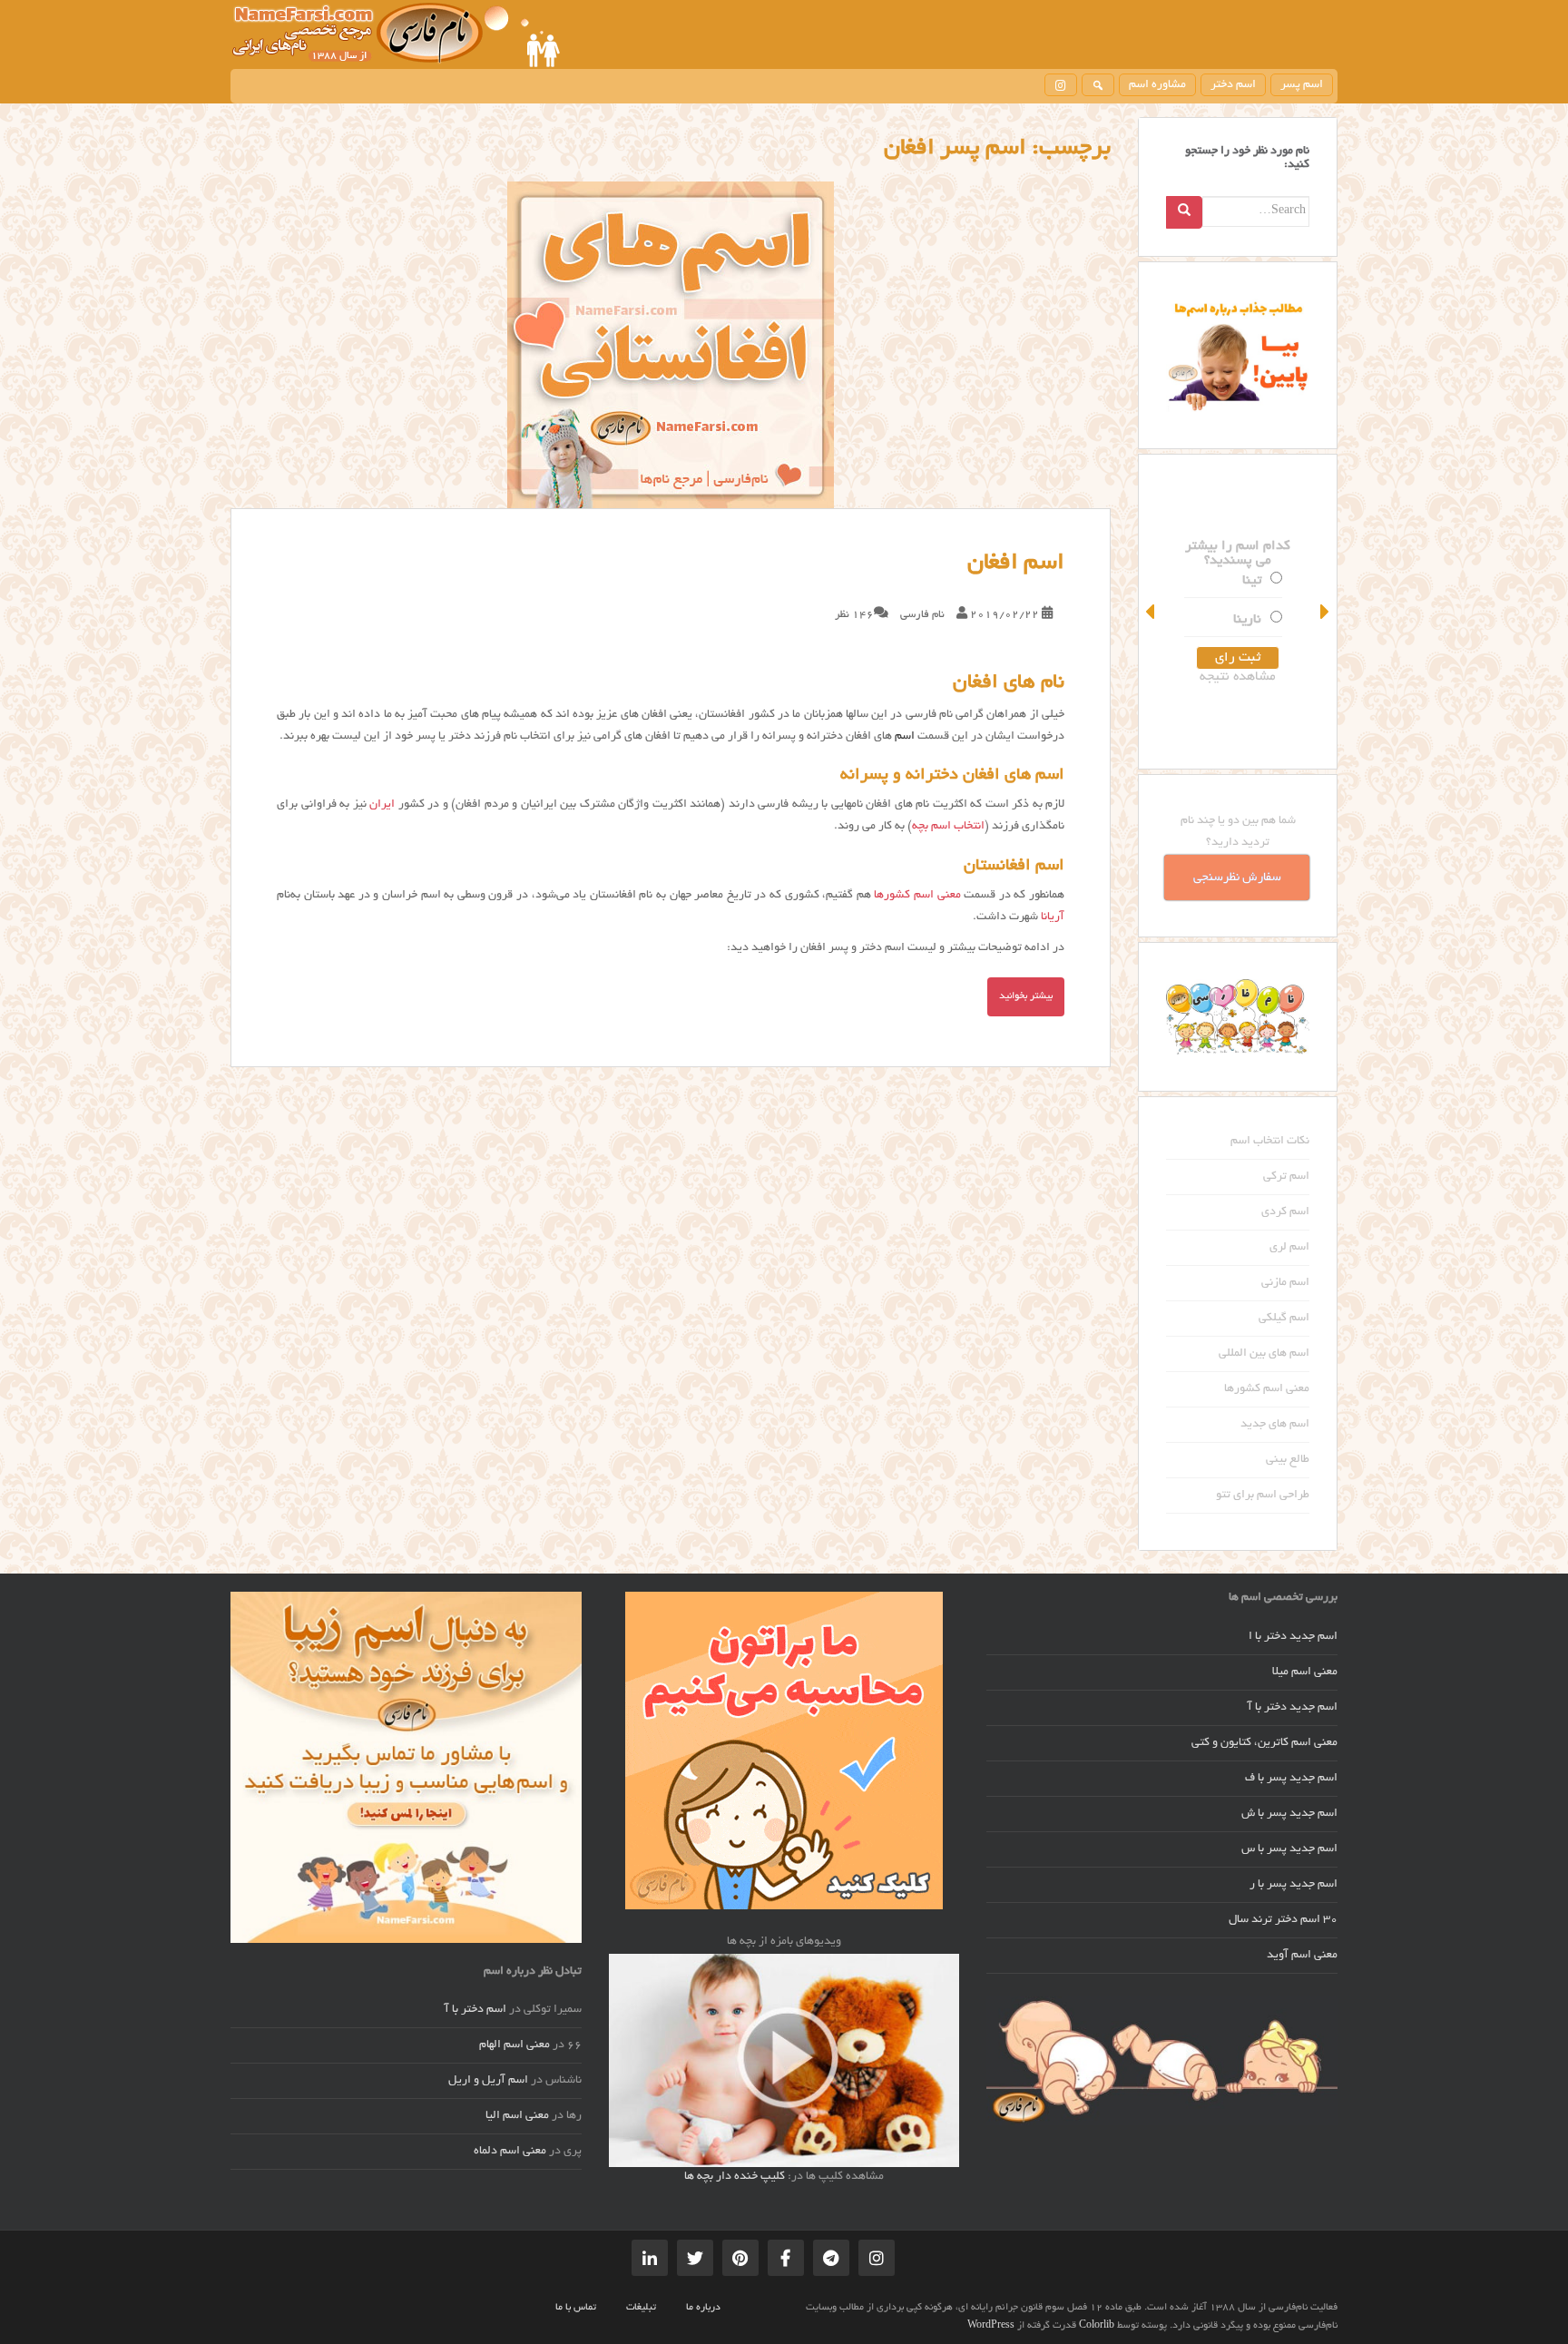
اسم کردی (1285, 1212)
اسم (905, 737)
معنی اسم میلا (1305, 1672)
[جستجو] (1098, 85)
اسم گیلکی (1284, 1319)
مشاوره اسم (1157, 85)
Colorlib (1097, 2326)
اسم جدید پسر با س (1289, 1849)
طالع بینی (1288, 1460)
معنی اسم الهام (514, 2045)
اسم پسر (1302, 85)
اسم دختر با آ (475, 2010)
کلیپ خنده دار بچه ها (735, 2177)
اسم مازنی (1285, 1283)
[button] (1151, 612)
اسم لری (1289, 1248)
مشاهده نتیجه (1238, 677)
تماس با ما (576, 2308)
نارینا (1247, 620)
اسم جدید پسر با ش (1289, 1814)
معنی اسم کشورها (917, 896)
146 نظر (854, 615)
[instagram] (1061, 85)
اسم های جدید (1275, 1425)
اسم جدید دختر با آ (1293, 1708)
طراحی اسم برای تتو (1263, 1496)
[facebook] (786, 2258)
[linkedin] (650, 2258)
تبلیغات (641, 2308)
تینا (1252, 581)
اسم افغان (1016, 564)
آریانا (1053, 917)
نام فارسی (922, 615)
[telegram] (831, 2258)
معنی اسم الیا (517, 2116)
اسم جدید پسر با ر (1294, 1885)
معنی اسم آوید (1302, 1956)
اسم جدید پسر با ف (1291, 1779)
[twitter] (695, 2258)
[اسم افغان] (671, 345)
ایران (382, 805)
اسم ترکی (1286, 1177)
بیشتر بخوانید (1026, 996)
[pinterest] (740, 2258)
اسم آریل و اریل (488, 2081)
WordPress (991, 2326)
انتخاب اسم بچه (948, 827)
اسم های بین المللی (1264, 1354)
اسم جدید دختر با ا (1293, 1637)
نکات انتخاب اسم (1270, 1142)
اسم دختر (1233, 85)
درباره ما (703, 2308)
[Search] (1184, 212)
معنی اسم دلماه (510, 2152)
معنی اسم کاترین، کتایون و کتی (1264, 1743)
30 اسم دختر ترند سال (1283, 1920)
